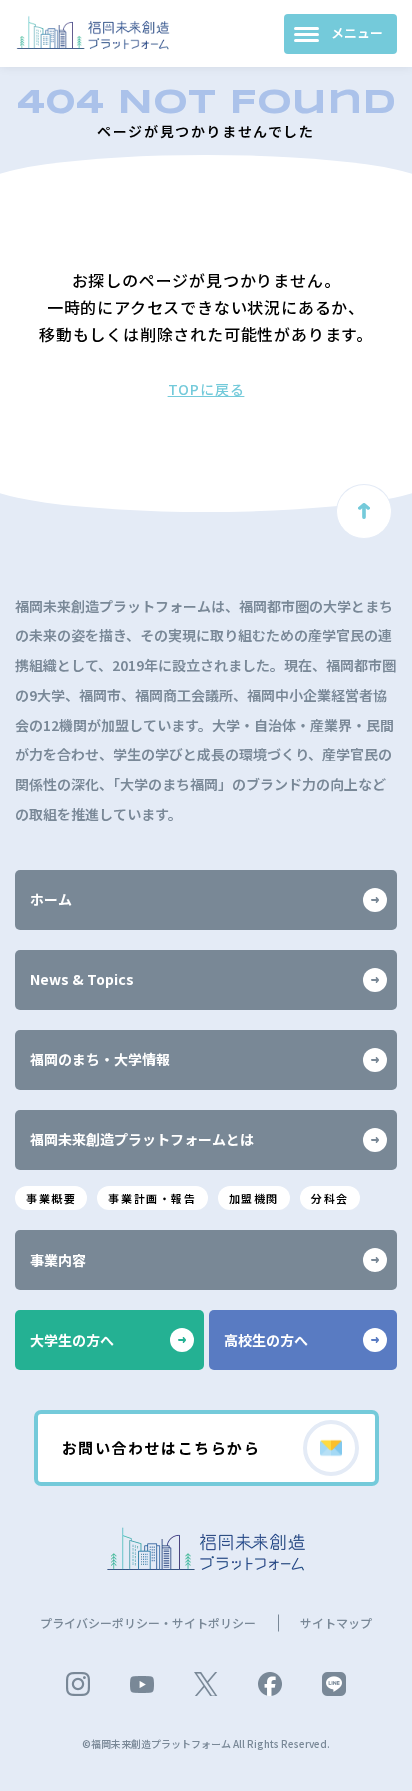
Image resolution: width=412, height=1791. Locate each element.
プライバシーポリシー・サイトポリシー (148, 1622)
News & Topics (82, 979)
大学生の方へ (72, 1340)
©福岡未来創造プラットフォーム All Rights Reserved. (206, 1743)
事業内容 (58, 1260)
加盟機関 (254, 1198)
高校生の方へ (266, 1340)
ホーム (51, 899)
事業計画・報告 (152, 1198)
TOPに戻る (206, 389)
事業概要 (51, 1198)
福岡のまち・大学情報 (100, 1059)
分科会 (330, 1198)
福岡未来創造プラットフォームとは (142, 1139)
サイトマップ (336, 1622)
